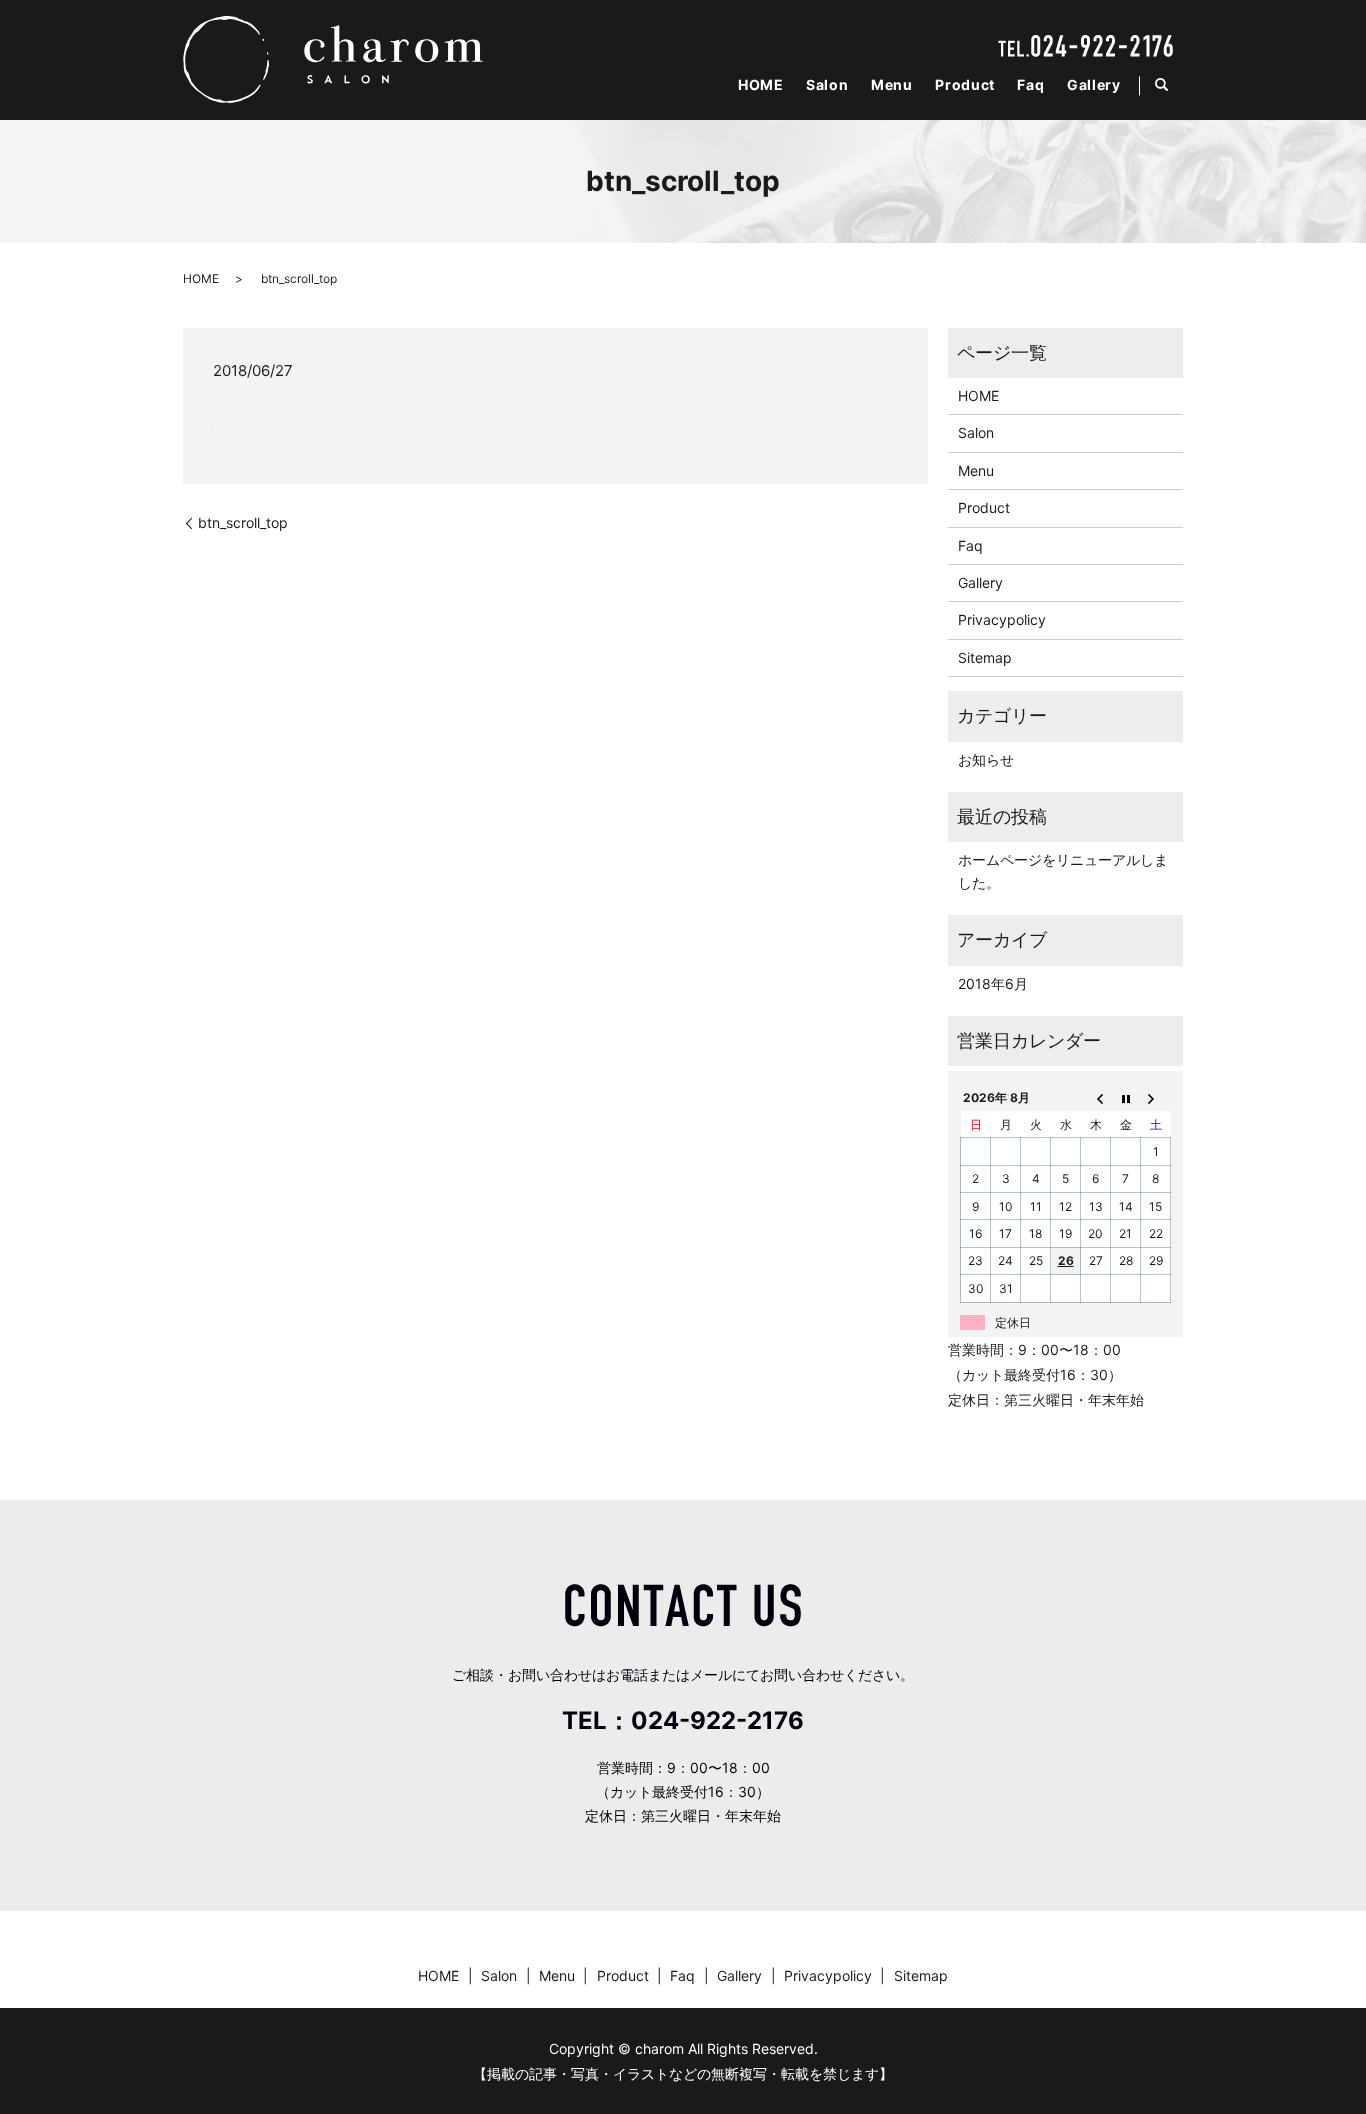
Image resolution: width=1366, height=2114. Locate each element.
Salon (827, 84)
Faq (1030, 84)
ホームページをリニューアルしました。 (1063, 870)
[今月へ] (1126, 1098)
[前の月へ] (1096, 1098)
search (1170, 85)
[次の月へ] (1156, 1098)
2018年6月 (993, 983)
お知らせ (986, 759)
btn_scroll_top (243, 522)
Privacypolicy (1002, 619)
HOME (761, 84)
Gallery (1094, 84)
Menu (892, 84)
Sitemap (985, 657)
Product (965, 84)
